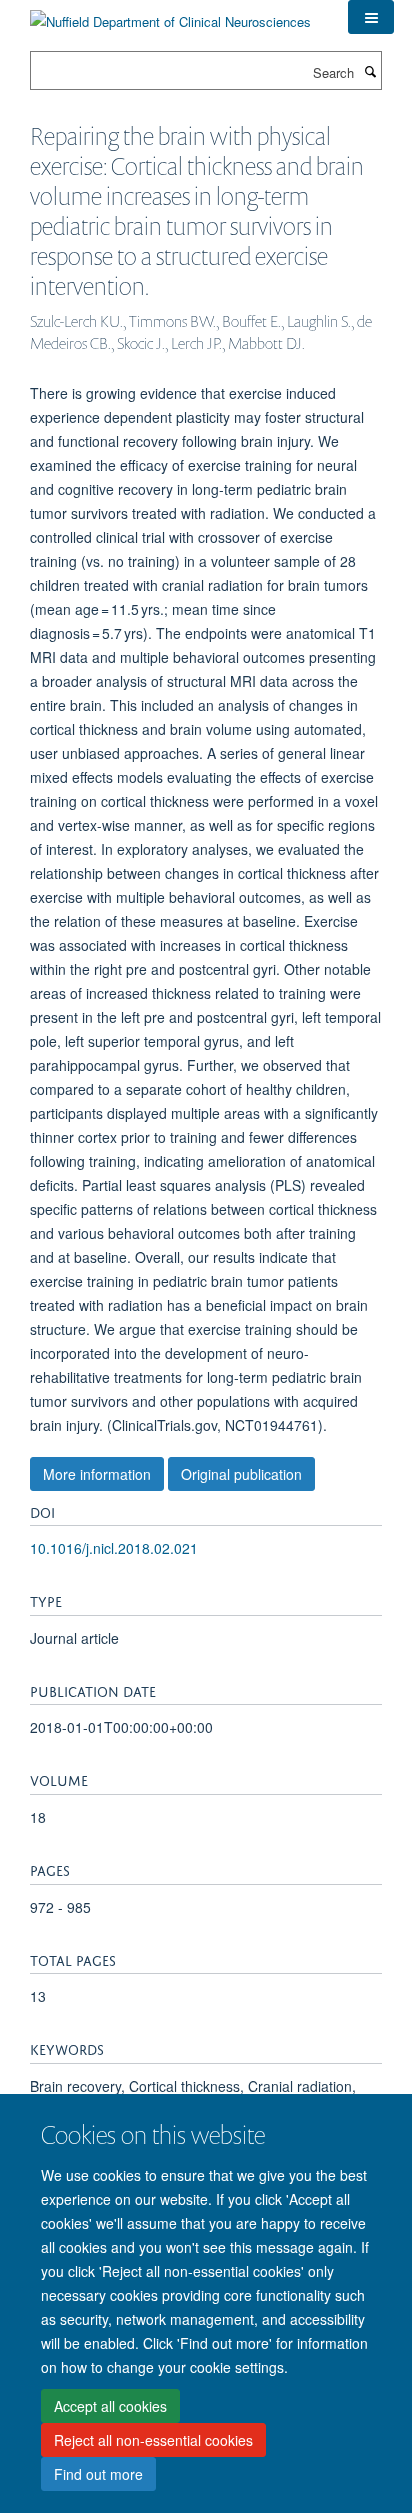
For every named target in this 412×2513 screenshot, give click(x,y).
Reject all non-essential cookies (153, 2440)
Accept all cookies (110, 2406)
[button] (371, 17)
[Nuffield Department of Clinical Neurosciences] (170, 14)
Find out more (98, 2474)
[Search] (370, 71)
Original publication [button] (241, 1474)
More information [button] (97, 1474)
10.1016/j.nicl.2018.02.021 (114, 1548)
